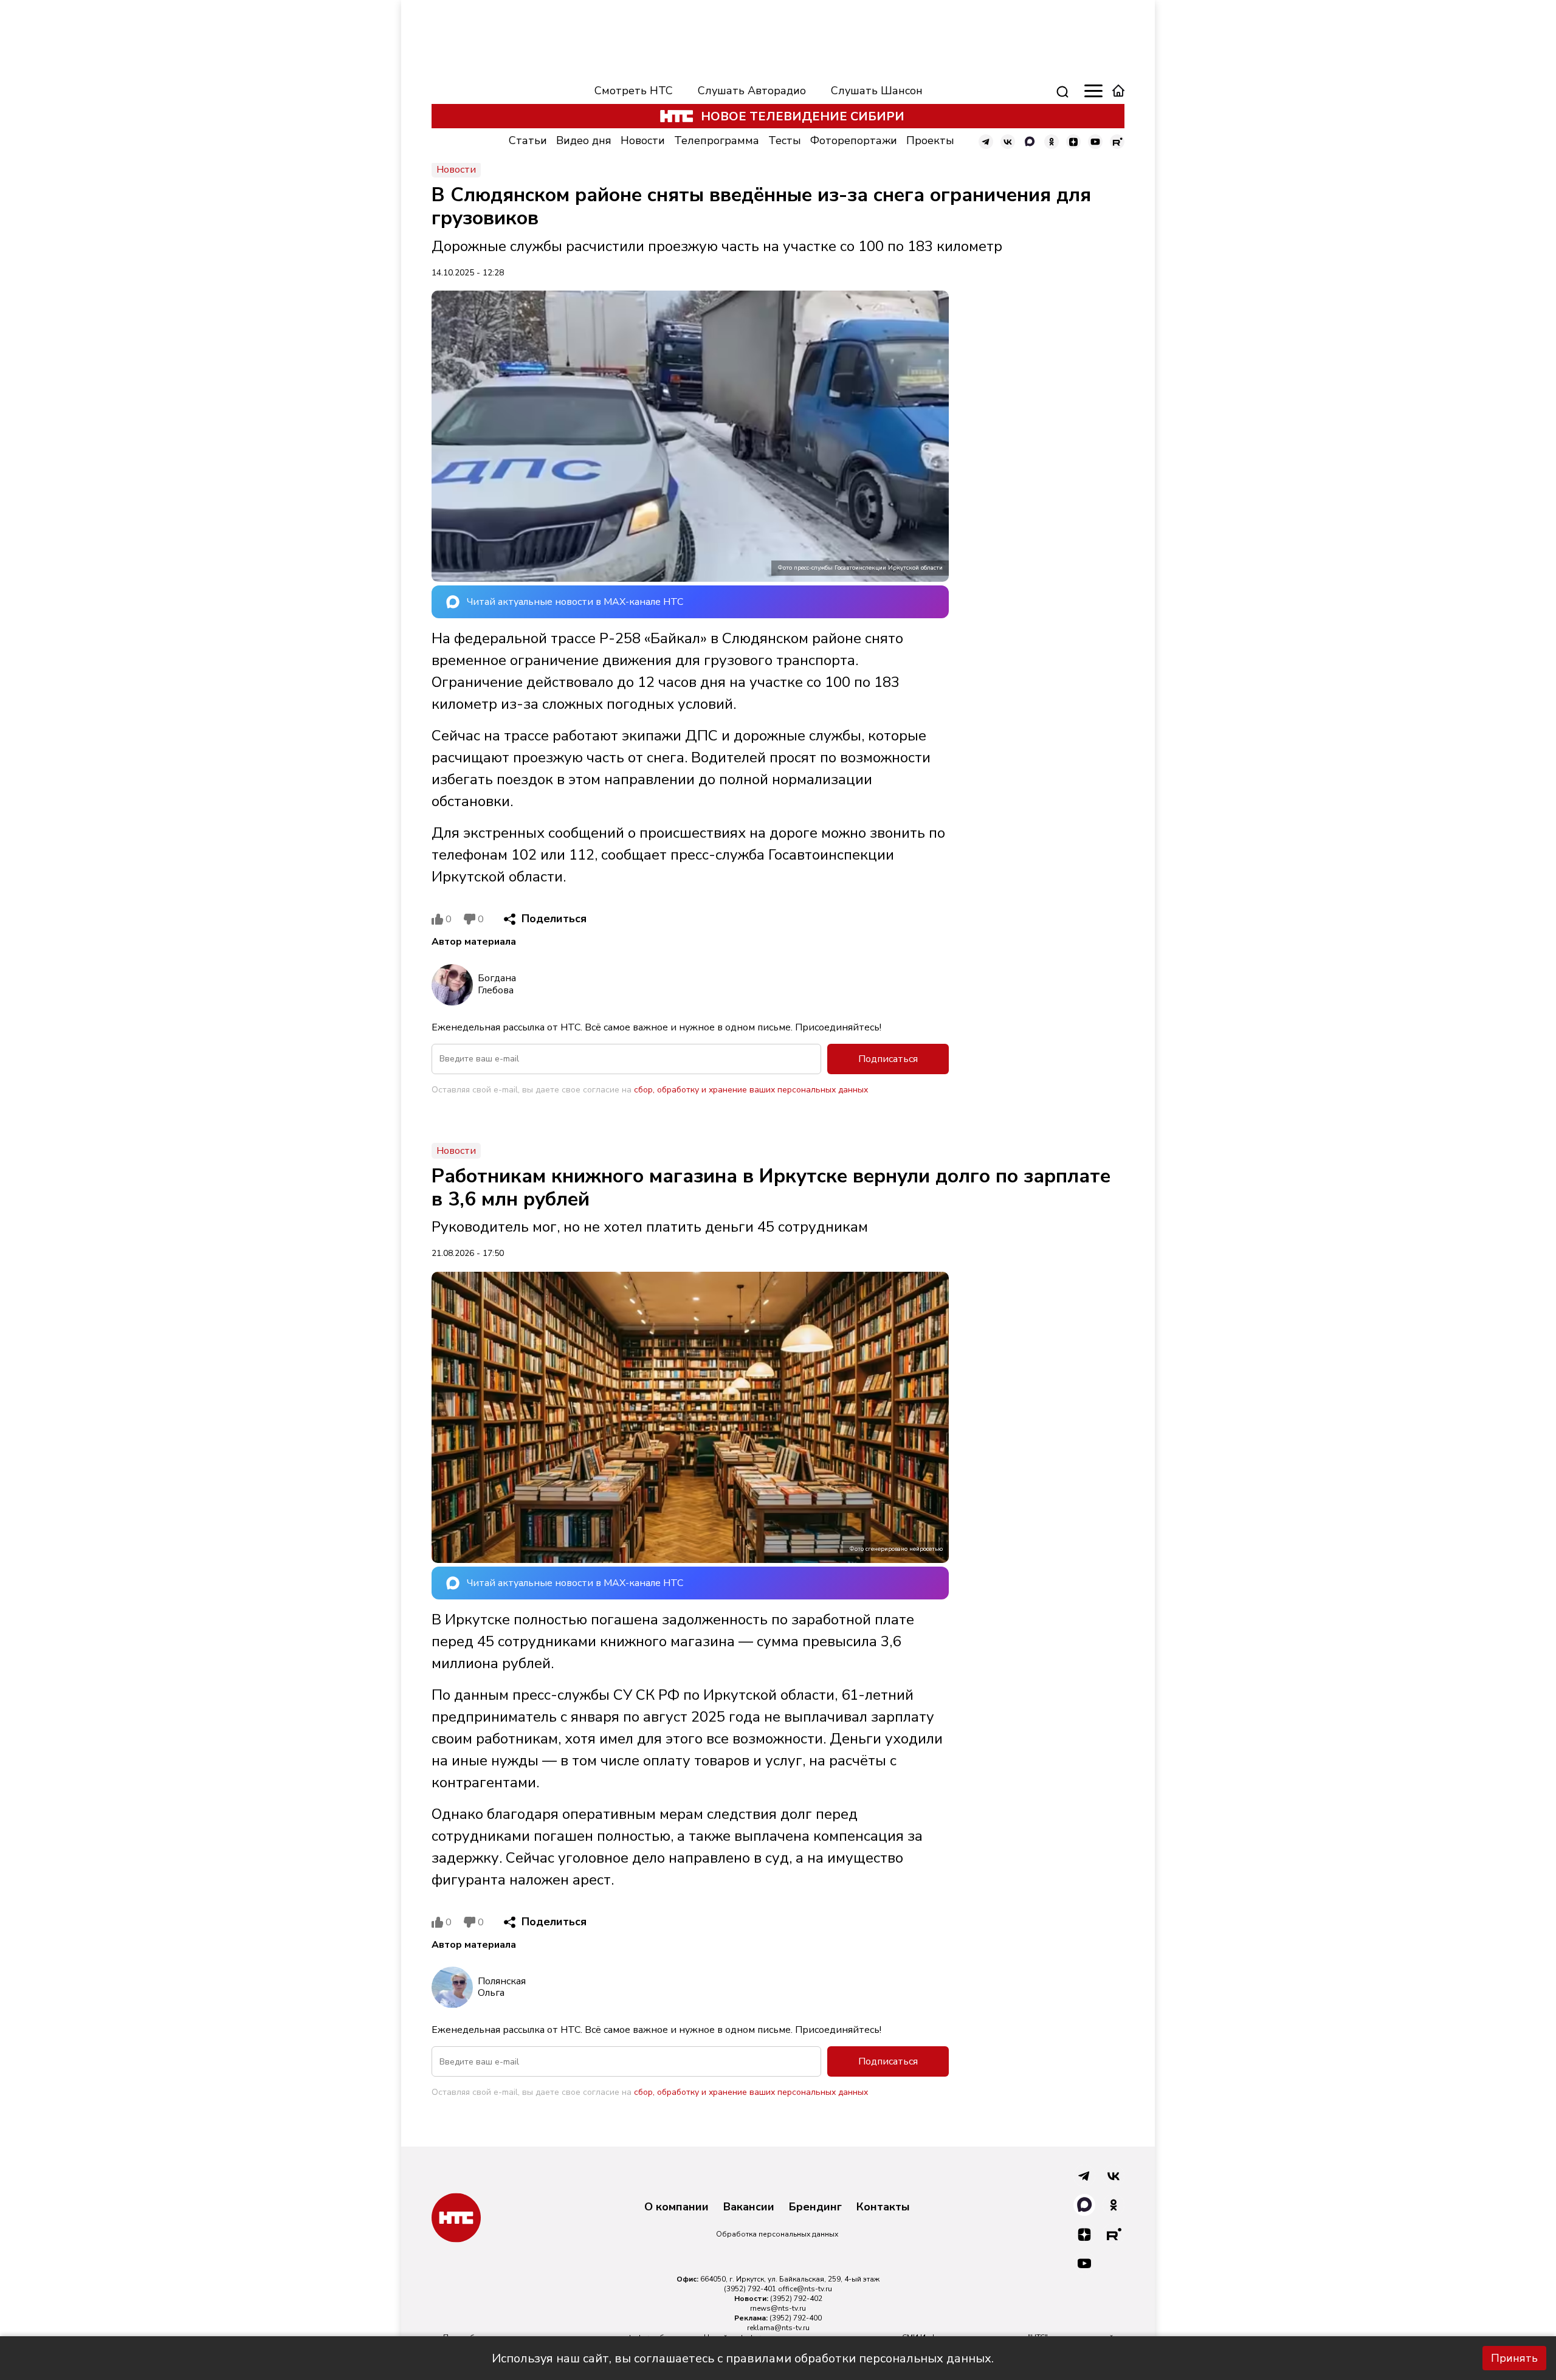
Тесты (785, 140)
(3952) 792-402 (796, 2299)
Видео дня (584, 140)
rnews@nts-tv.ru (778, 2308)
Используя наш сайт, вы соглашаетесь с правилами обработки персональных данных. (743, 2358)
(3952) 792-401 (750, 2289)
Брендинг (815, 2207)
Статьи (528, 140)
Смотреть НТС (634, 91)
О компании (676, 2207)
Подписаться (888, 1059)
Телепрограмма (717, 140)
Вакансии (749, 2207)
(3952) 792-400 (796, 2318)
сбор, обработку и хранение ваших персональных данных (751, 1090)
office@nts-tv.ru (805, 2289)
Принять (1514, 2358)
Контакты (883, 2207)
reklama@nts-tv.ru (778, 2328)
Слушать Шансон (877, 91)
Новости (643, 140)
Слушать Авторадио (752, 91)
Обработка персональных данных (777, 2234)
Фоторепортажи (854, 140)
